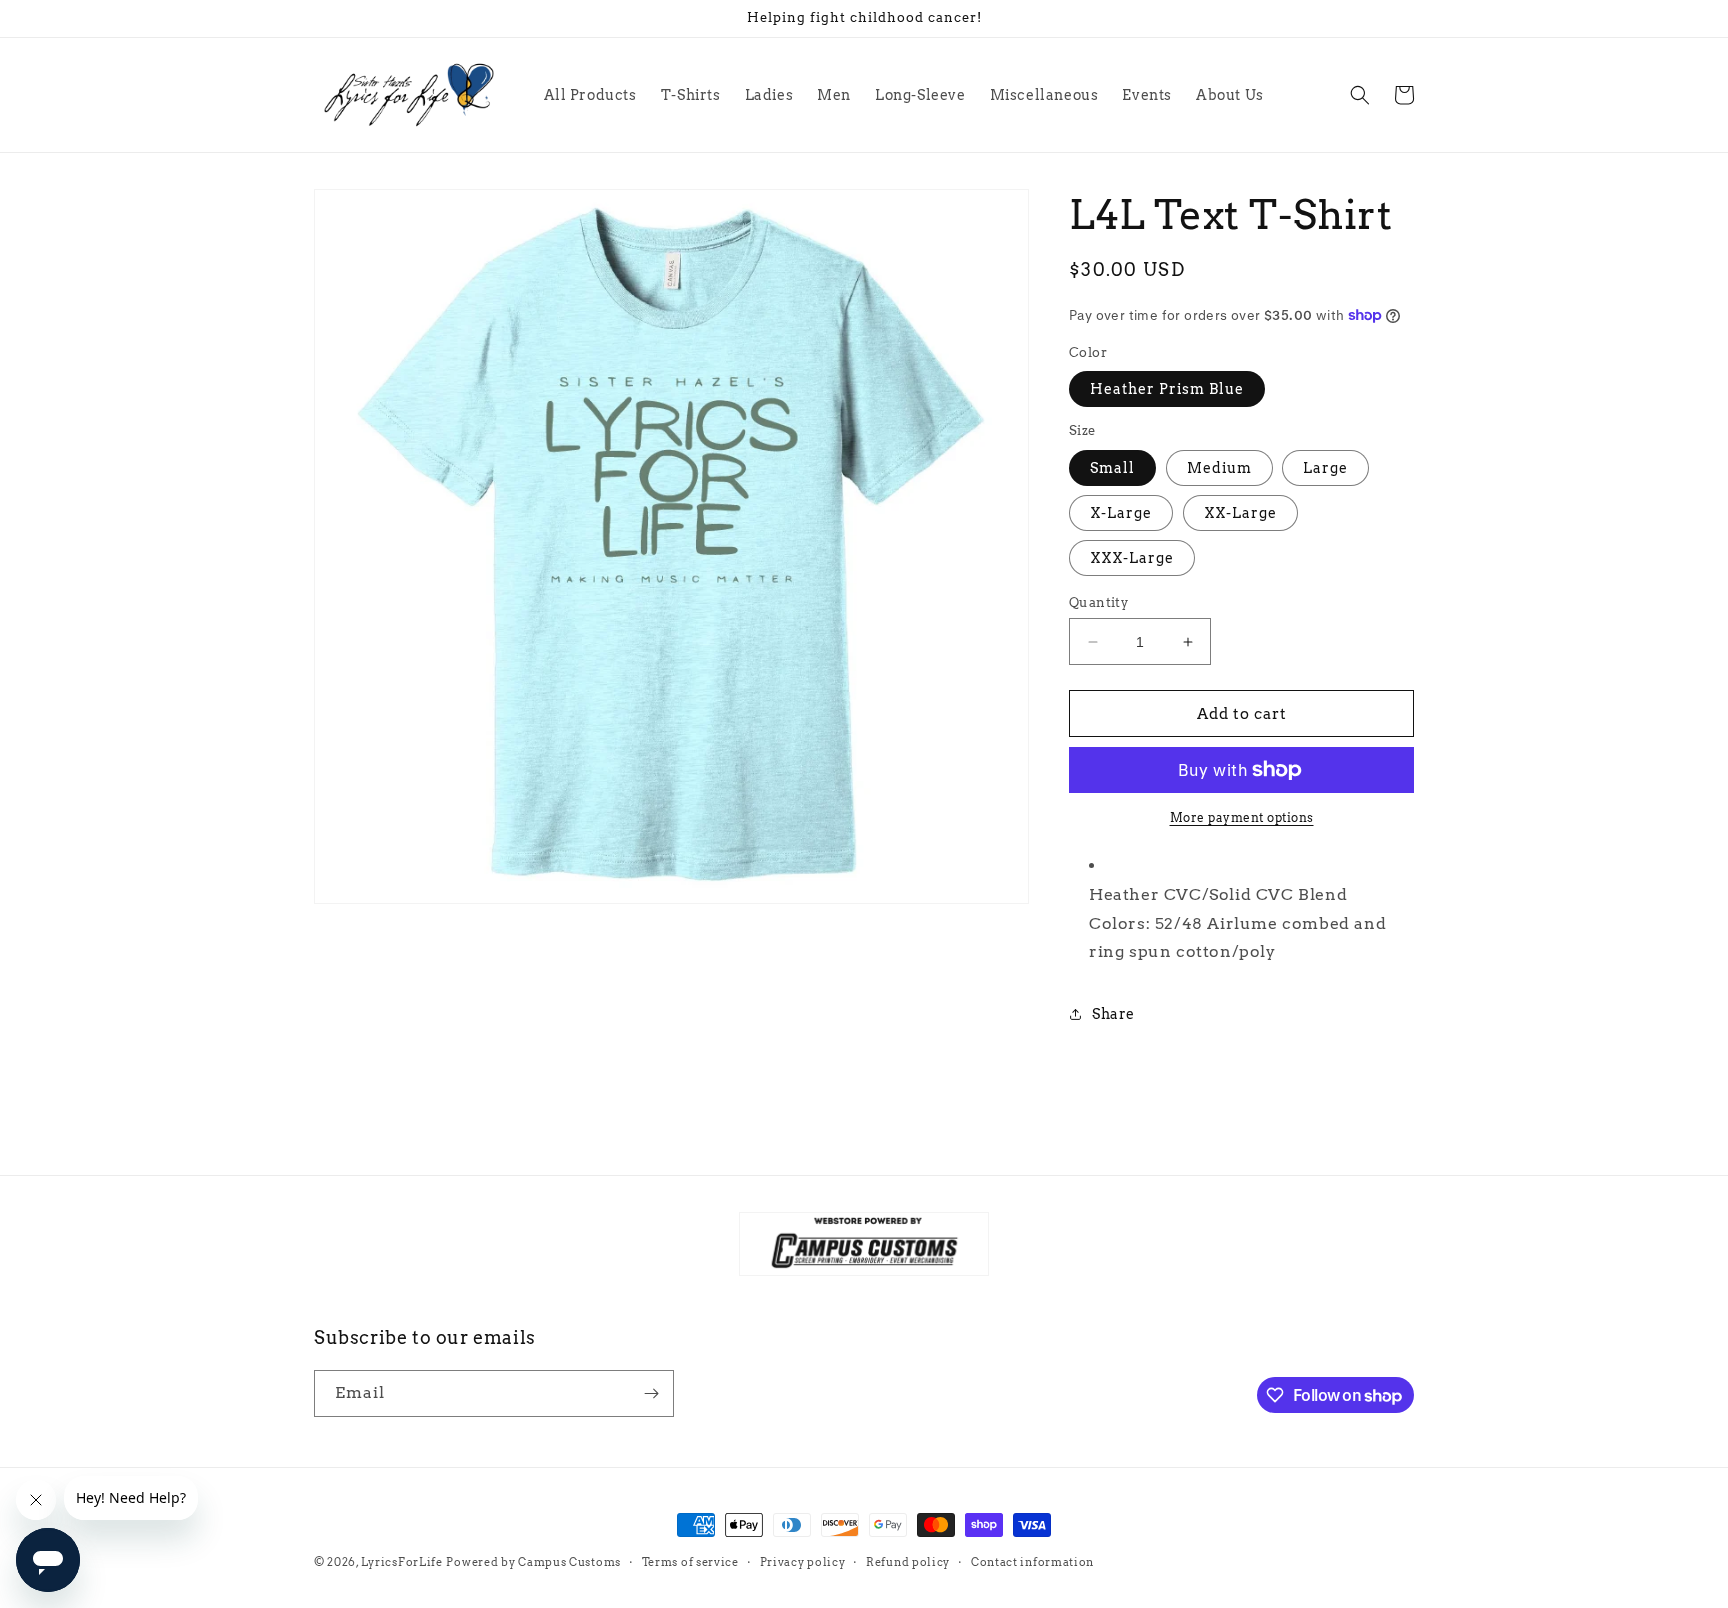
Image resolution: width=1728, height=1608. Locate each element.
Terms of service (690, 1562)
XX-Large (1240, 513)
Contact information (1032, 1562)
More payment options (1242, 817)
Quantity (1098, 602)
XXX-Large (1132, 558)
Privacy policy (803, 1562)
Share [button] (1113, 1014)
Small (1112, 468)
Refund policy (908, 1562)
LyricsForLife (402, 1562)
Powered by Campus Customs (533, 1562)
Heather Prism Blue (1167, 389)
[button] (1360, 95)
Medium (1219, 468)
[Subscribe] (651, 1393)
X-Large (1121, 513)
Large (1325, 468)
